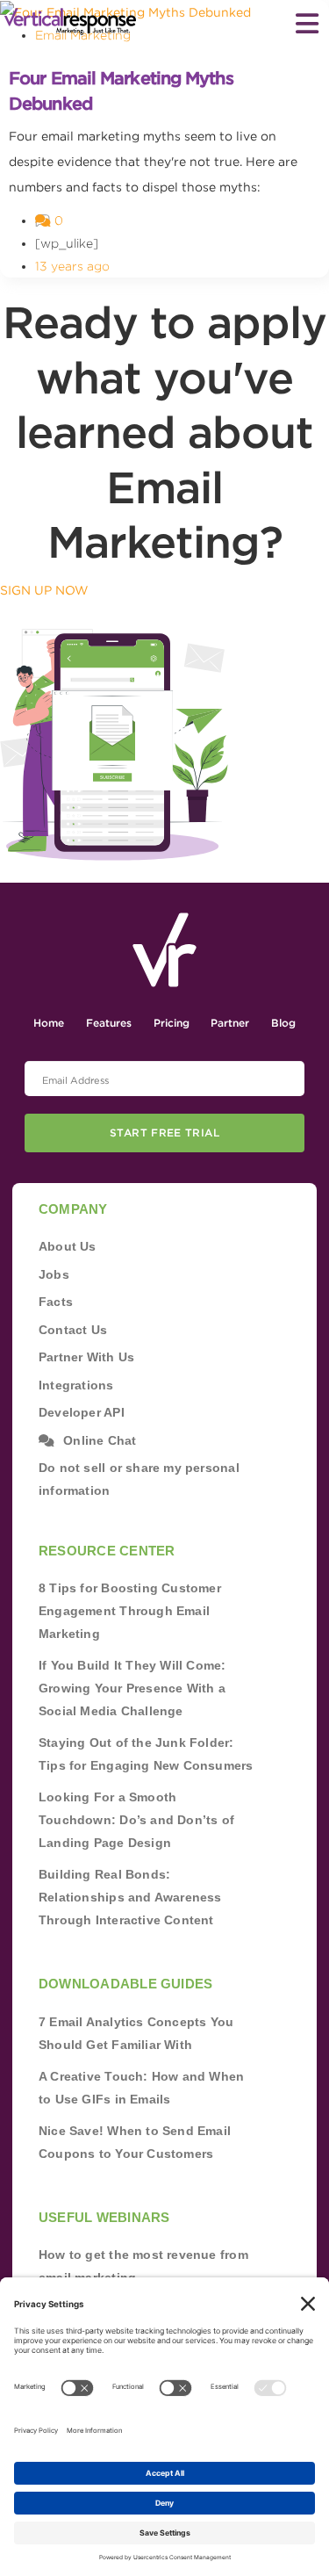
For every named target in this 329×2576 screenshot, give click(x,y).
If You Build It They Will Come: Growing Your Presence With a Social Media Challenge (132, 1688)
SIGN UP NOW (44, 590)
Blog (283, 1023)
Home (49, 1023)
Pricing (172, 1023)
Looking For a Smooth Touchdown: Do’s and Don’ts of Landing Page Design (136, 1820)
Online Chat (100, 1440)
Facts (56, 1302)
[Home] (70, 22)
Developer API (82, 1412)
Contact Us (73, 1330)
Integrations (76, 1385)
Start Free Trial (164, 1133)
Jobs (54, 1274)
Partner (230, 1023)
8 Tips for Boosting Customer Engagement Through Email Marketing (130, 1611)
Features (109, 1023)
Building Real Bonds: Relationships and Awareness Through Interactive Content (130, 1897)
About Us (68, 1246)
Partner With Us (86, 1357)
